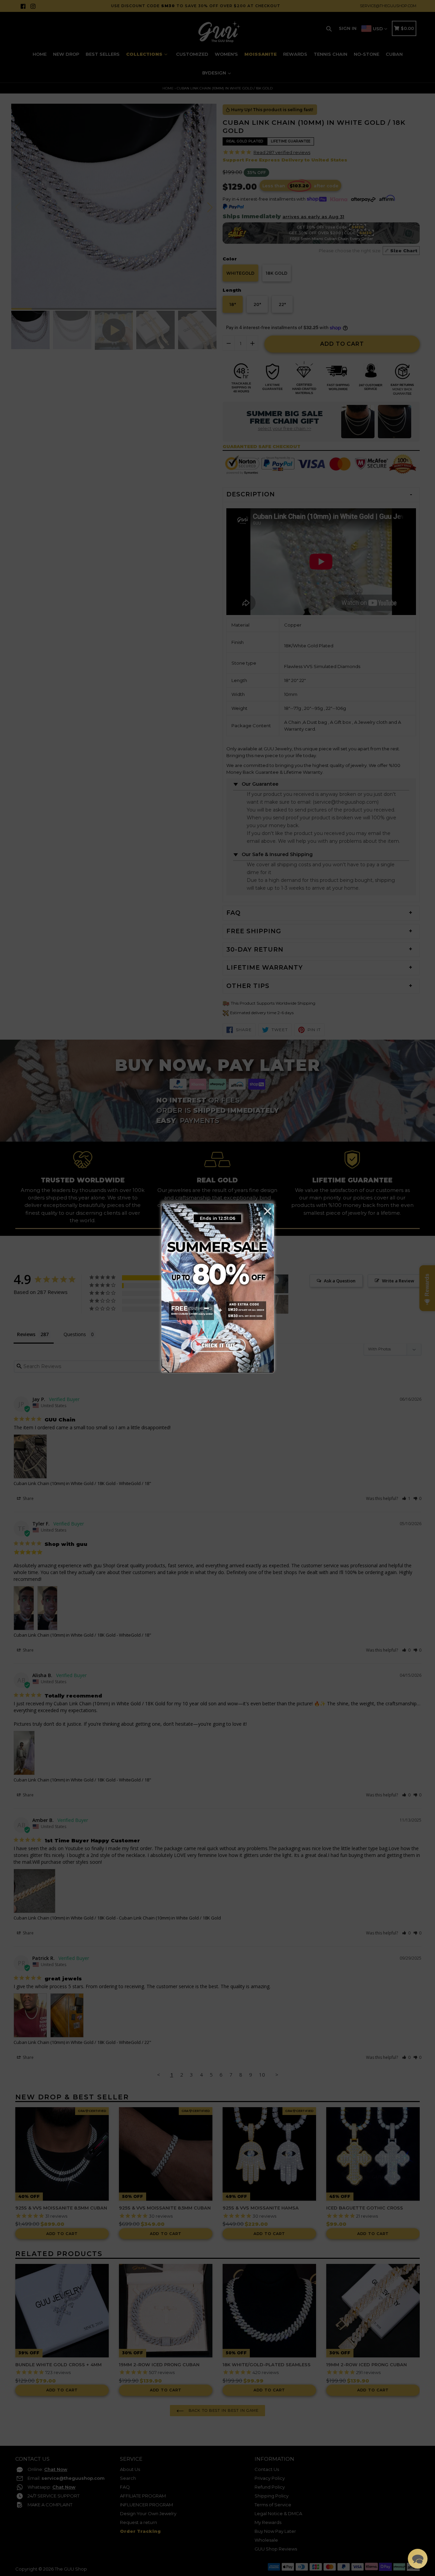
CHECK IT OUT (217, 1344)
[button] (418, 2559)
